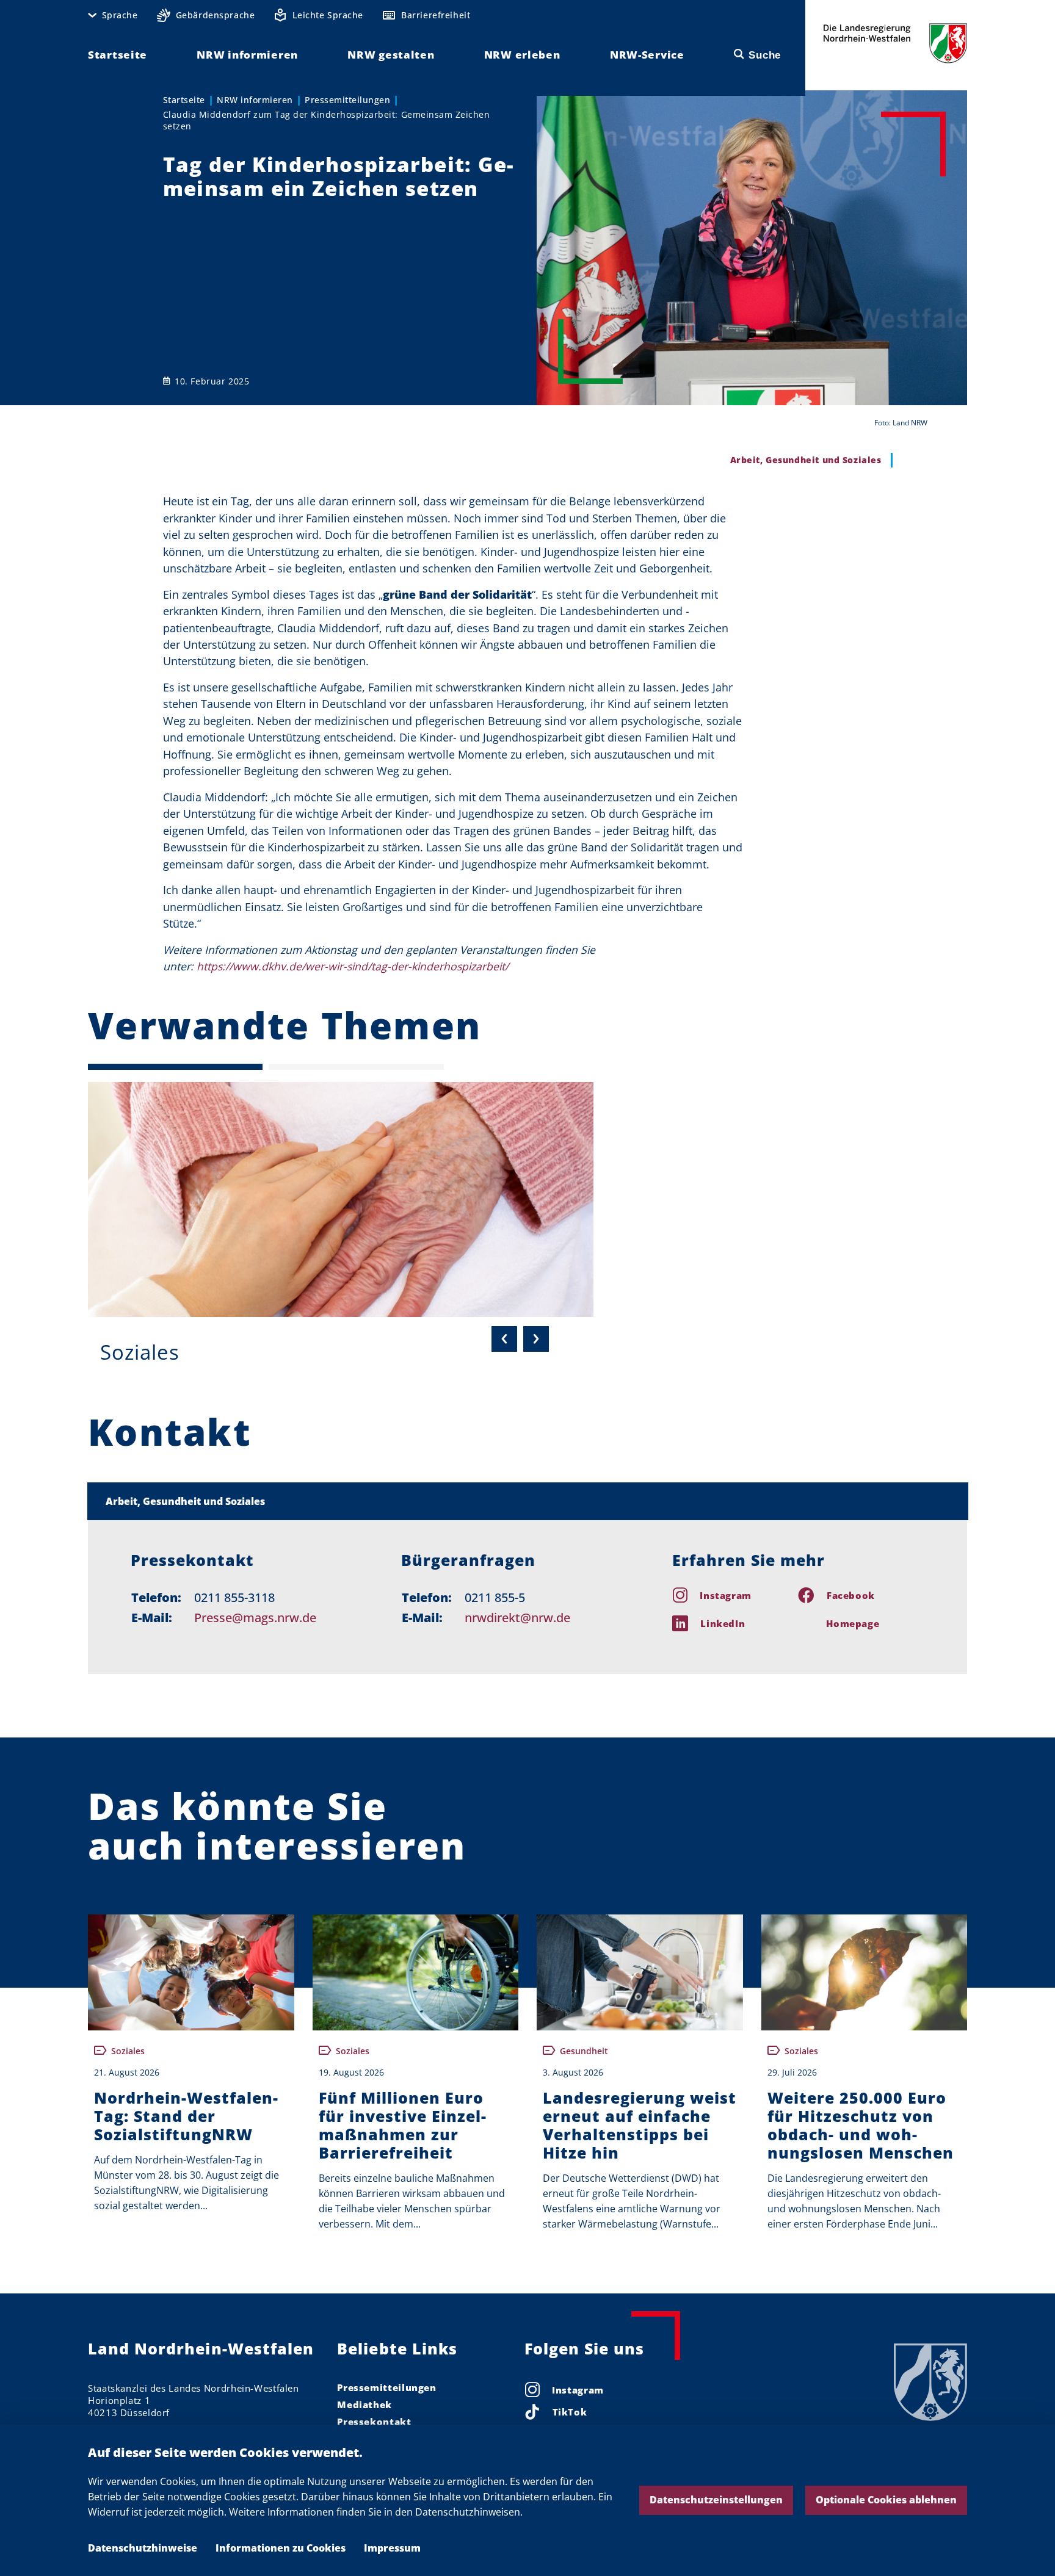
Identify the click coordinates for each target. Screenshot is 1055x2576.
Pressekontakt (374, 2422)
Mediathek (364, 2405)
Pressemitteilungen (347, 100)
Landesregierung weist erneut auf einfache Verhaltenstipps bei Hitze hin (640, 2125)
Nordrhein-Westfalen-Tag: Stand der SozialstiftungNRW (186, 2116)
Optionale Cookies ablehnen (886, 2500)
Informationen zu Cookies (281, 2548)
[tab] (528, 1501)
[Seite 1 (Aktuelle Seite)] (175, 1067)
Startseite (184, 100)
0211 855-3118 (234, 1597)
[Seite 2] (356, 1067)
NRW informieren (255, 100)
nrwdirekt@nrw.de (517, 1618)
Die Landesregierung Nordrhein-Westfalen (895, 43)
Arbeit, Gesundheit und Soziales (185, 1501)
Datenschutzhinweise (143, 2548)
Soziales (140, 1352)
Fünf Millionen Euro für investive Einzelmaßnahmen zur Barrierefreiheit (402, 2125)
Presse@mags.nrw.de (255, 1618)
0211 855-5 (495, 1597)
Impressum (392, 2548)
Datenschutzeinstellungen (716, 2500)
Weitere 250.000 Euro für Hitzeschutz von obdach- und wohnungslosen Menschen (861, 2125)
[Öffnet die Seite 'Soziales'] (341, 1200)
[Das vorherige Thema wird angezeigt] (504, 1339)
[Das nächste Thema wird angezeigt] (536, 1339)
